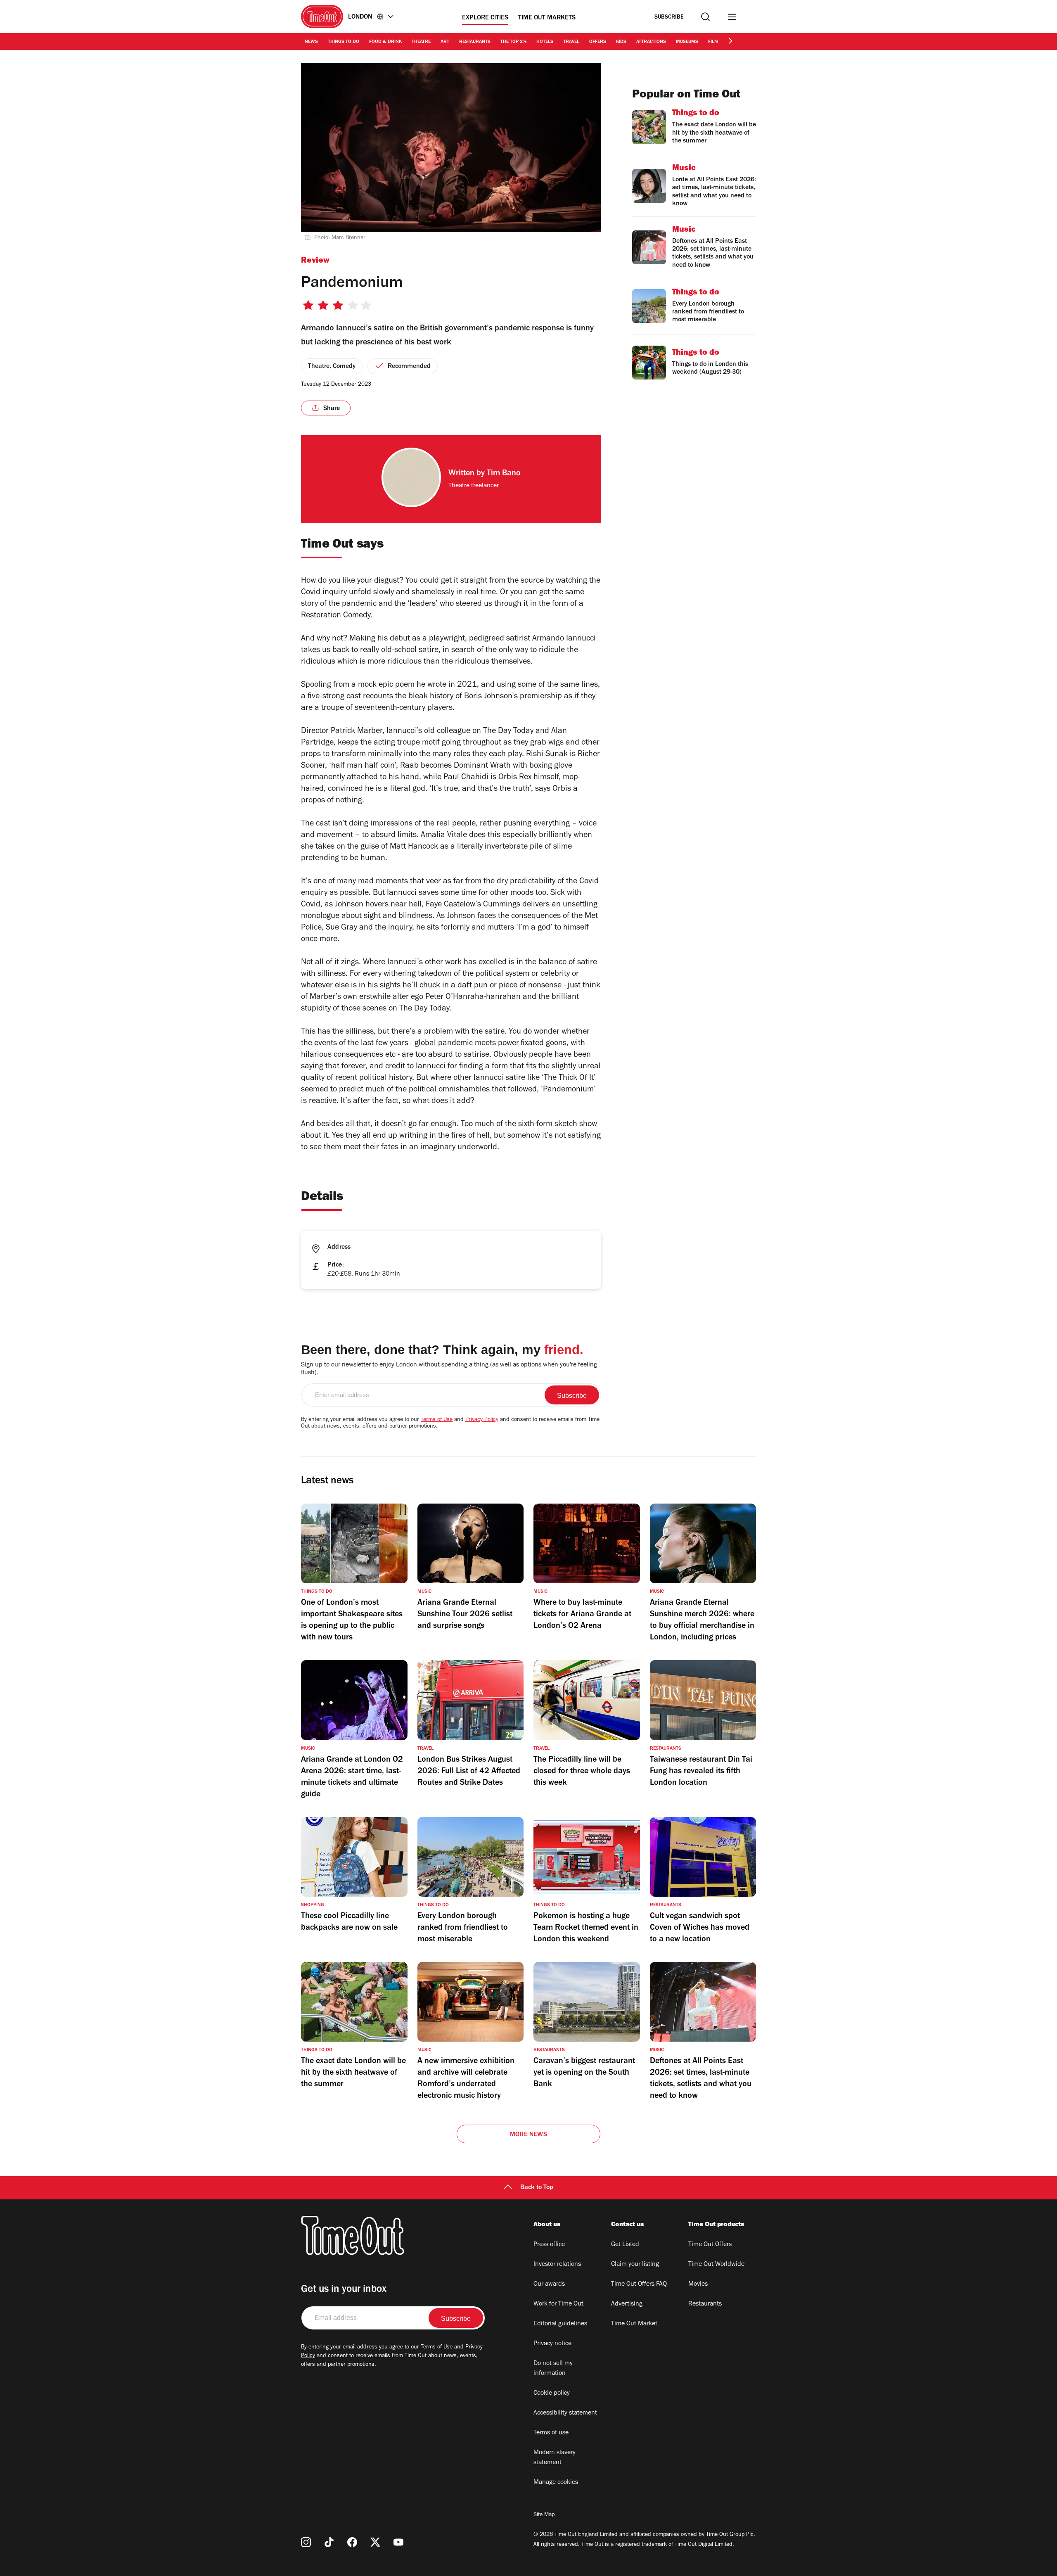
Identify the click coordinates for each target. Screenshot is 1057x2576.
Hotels (545, 42)
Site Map (544, 2515)
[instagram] (306, 2542)
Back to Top (537, 2188)
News (311, 42)
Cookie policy (552, 2393)
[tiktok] (329, 2542)
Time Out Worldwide (716, 2265)
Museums (687, 42)
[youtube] (398, 2542)
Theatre (421, 42)
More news (528, 2135)
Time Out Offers (710, 2245)
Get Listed (625, 2245)
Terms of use (551, 2433)
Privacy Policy (482, 1420)
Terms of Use (437, 1420)
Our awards (549, 2284)
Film (713, 42)
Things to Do (344, 42)
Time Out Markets (547, 18)
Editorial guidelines (560, 2324)
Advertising (627, 2304)
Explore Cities (485, 18)
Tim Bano (504, 474)
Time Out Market (634, 2324)
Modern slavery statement (555, 2458)
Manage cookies (556, 2483)
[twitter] (375, 2542)
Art (445, 42)
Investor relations (557, 2265)
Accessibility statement (565, 2413)
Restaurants (475, 42)
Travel (571, 42)
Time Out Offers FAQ (639, 2284)
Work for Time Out (558, 2304)
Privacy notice (552, 2344)
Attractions (651, 42)
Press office (549, 2245)
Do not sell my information (553, 2369)
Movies (698, 2284)
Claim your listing (635, 2265)
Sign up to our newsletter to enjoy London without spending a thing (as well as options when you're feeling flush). (449, 1369)
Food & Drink (385, 42)
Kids (621, 42)
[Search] (705, 17)
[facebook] (352, 2542)
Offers (598, 42)
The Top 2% (513, 42)
